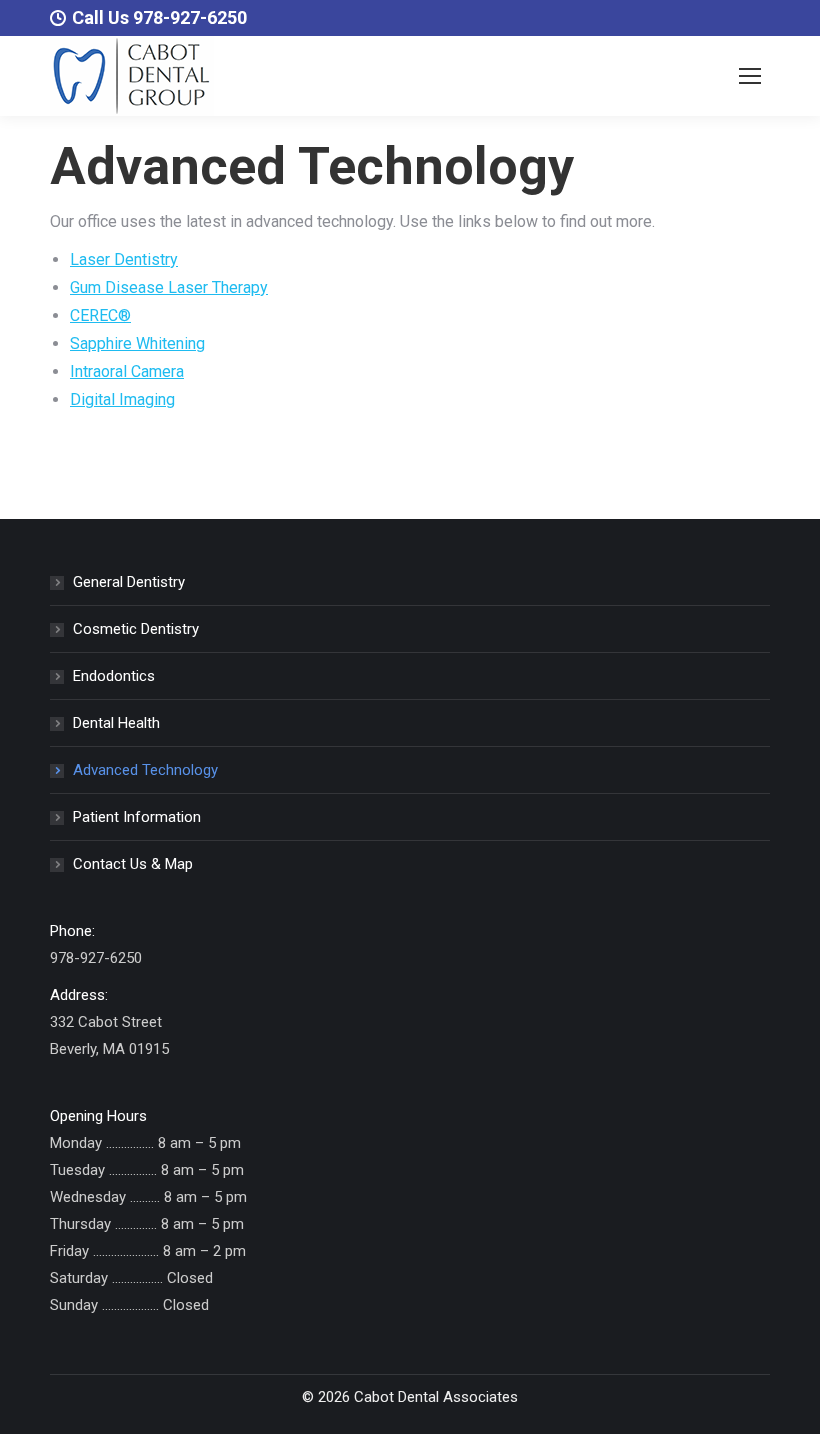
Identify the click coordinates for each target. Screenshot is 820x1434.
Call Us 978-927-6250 (159, 17)
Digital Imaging (122, 399)
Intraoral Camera (127, 371)
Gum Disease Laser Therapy (169, 287)
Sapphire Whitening (137, 343)
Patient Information (137, 817)
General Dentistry (129, 582)
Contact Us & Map (133, 864)
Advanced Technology (145, 770)
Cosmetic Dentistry (136, 629)
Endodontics (114, 676)
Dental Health (116, 723)
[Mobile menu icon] (750, 76)
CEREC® (100, 315)
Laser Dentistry (124, 259)
